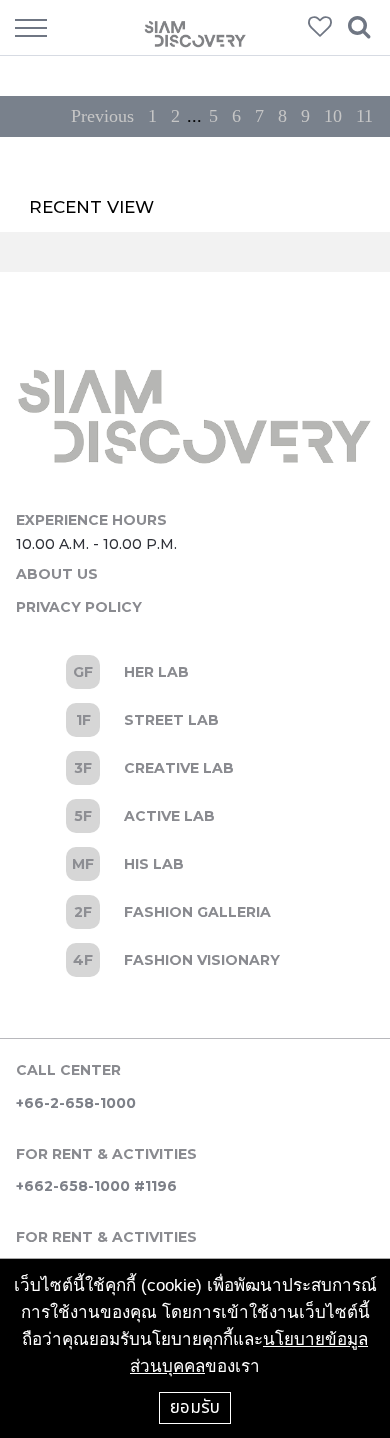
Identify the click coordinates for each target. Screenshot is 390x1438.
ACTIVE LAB (195, 816)
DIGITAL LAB (195, 912)
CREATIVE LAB (195, 768)
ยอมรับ (195, 1407)
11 (364, 116)
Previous (102, 116)
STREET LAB (195, 720)
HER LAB (195, 672)
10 (333, 116)
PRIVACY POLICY (79, 607)
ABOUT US (57, 574)
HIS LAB (195, 864)
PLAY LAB (195, 960)
